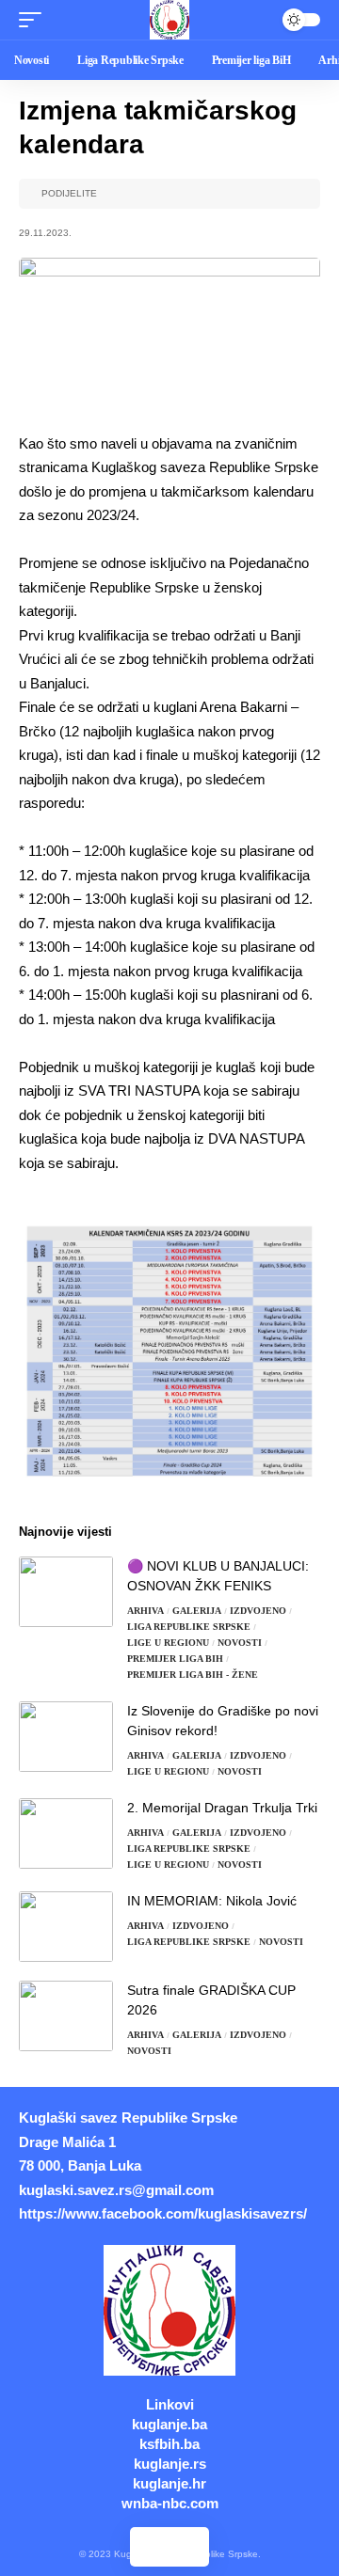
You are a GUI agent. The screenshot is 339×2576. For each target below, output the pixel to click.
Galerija (197, 1611)
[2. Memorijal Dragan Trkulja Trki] (66, 1833)
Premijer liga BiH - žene (193, 1675)
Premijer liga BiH (175, 1659)
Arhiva (145, 1611)
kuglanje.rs (170, 2464)
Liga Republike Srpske (189, 1627)
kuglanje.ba (169, 2424)
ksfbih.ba (169, 2444)
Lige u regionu (168, 1643)
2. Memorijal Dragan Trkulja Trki (222, 1808)
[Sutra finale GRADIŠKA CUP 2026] (66, 2016)
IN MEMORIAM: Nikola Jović (212, 1901)
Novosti (240, 1643)
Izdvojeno (258, 1611)
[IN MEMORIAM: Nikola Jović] (66, 1927)
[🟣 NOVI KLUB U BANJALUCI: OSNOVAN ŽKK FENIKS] (66, 1592)
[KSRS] (169, 20)
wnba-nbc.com (170, 2503)
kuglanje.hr (169, 2483)
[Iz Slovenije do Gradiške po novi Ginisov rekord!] (66, 1737)
